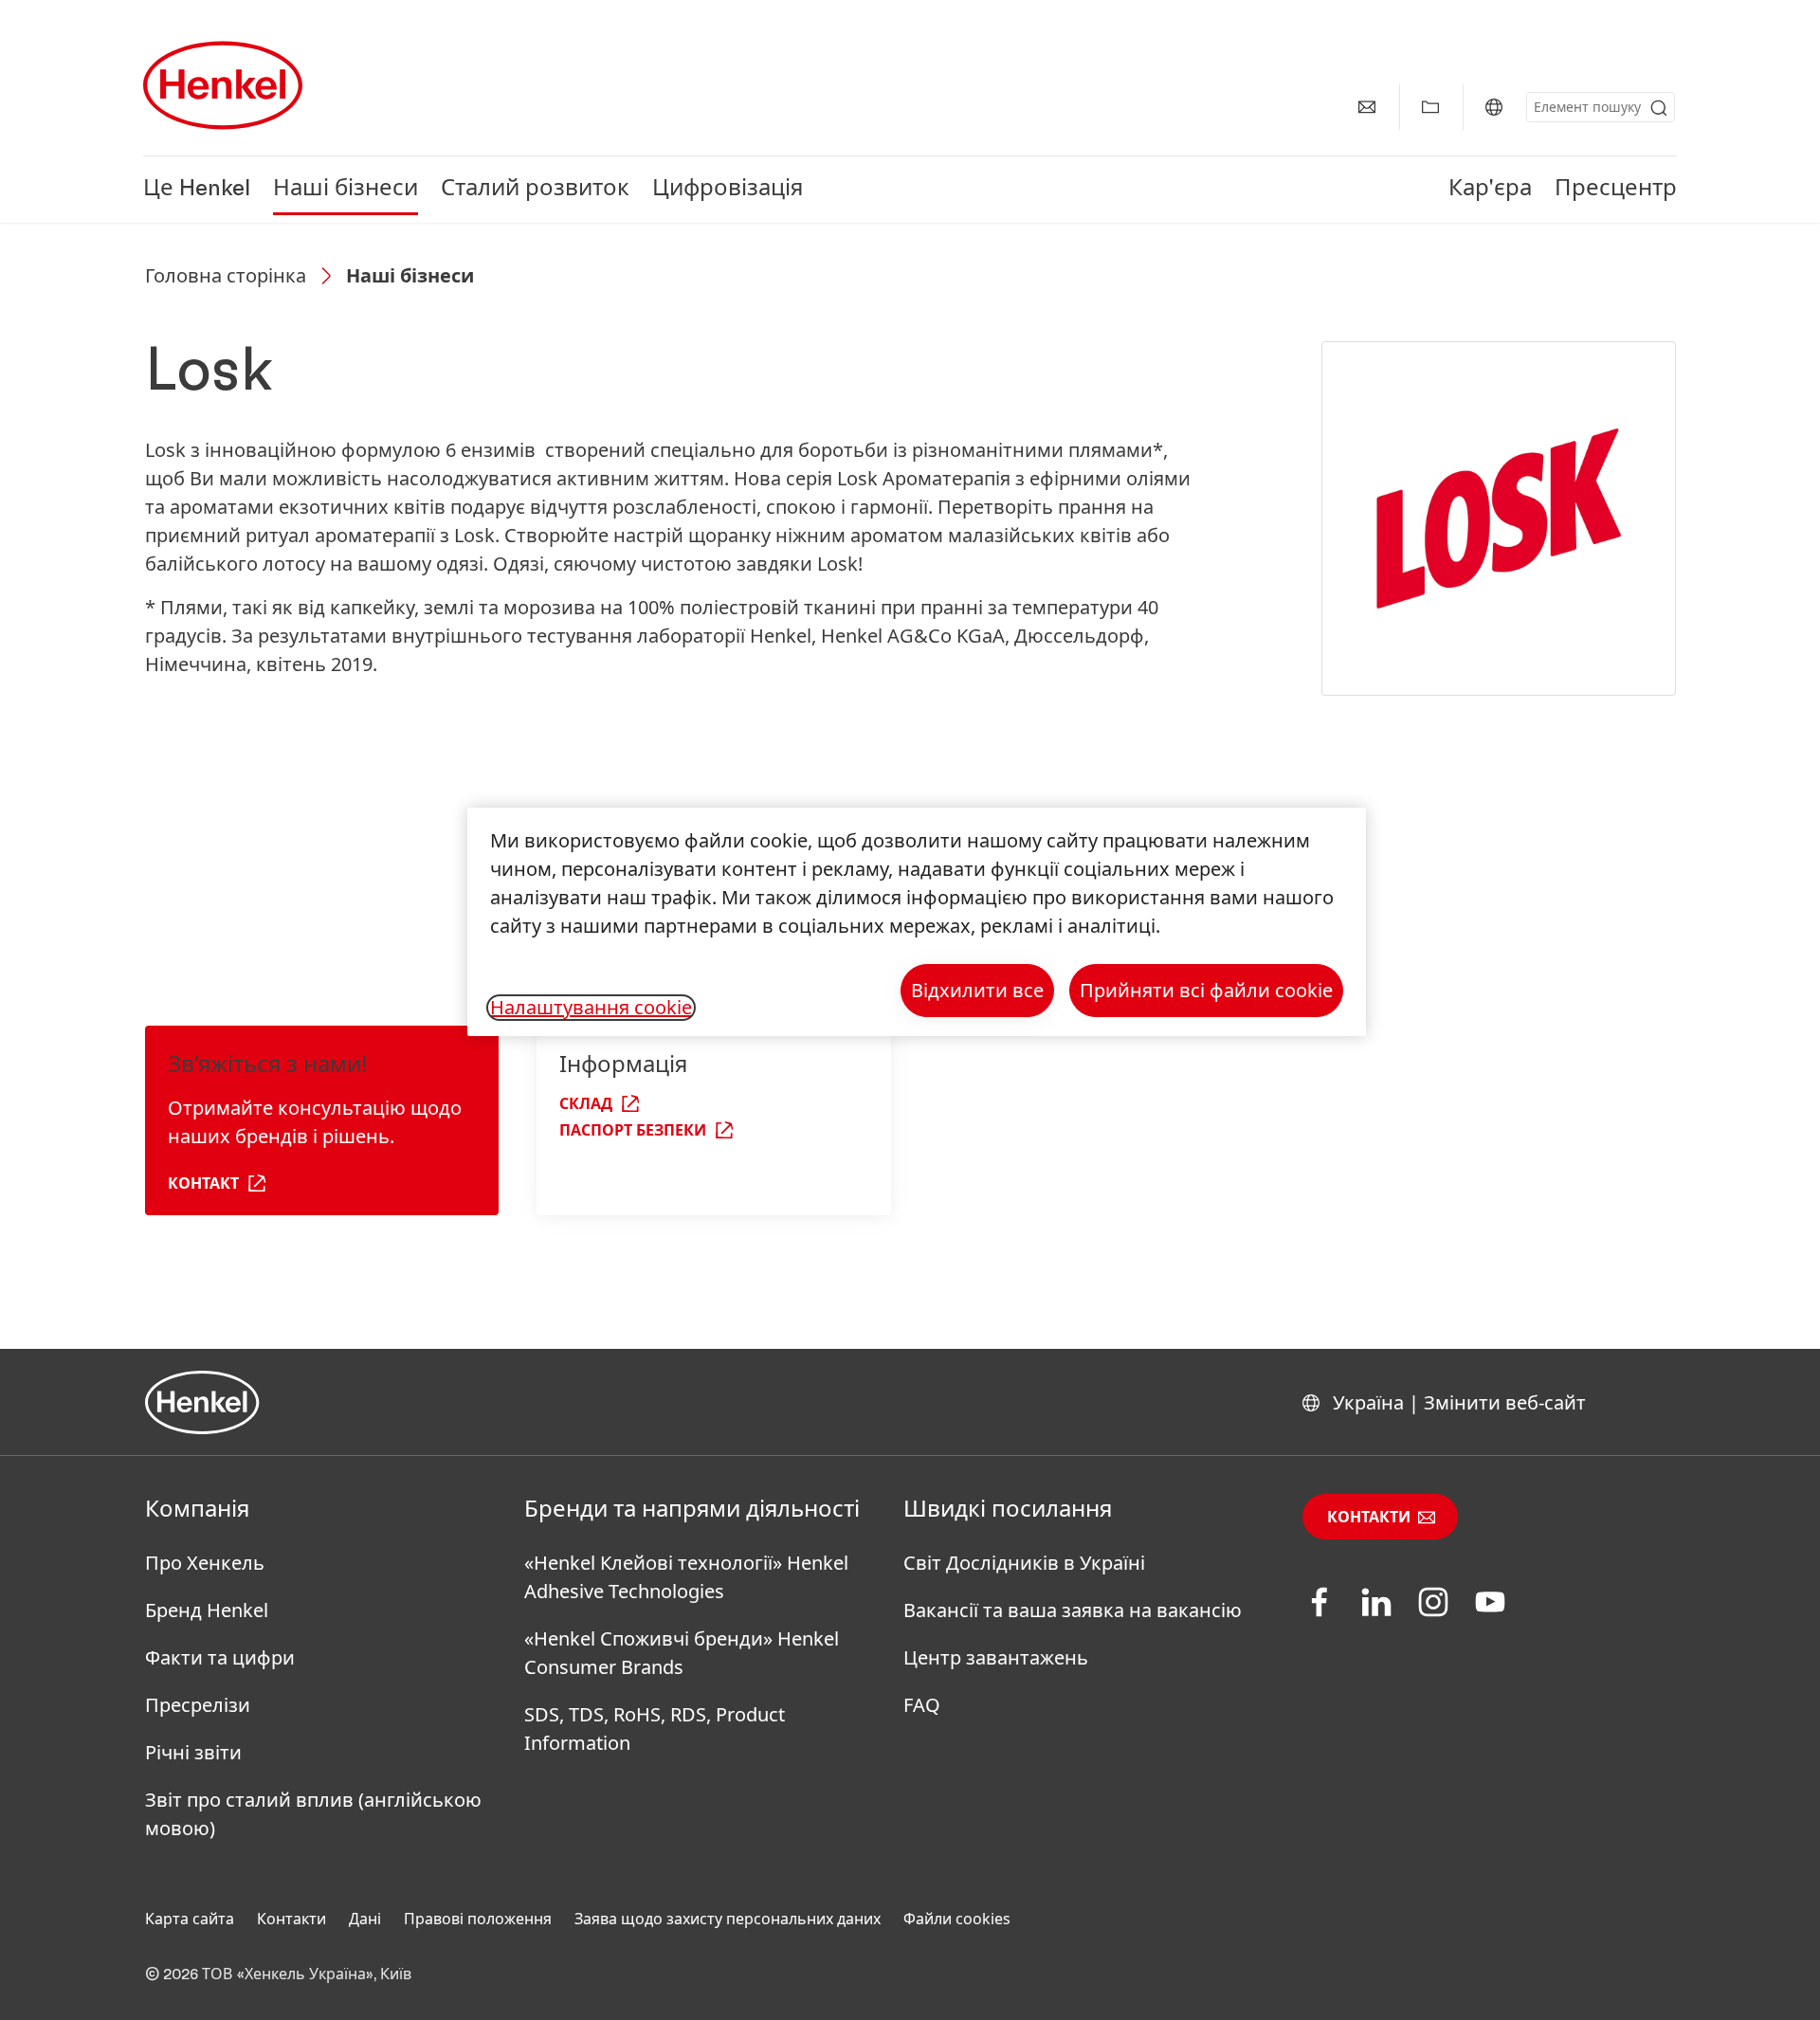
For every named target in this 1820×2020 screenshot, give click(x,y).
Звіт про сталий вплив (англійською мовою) (313, 1814)
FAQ (922, 1705)
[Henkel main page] (223, 85)
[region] (917, 922)
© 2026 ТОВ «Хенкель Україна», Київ (278, 1975)
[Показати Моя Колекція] (1430, 107)
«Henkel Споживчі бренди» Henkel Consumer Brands (682, 1653)
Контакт (203, 1184)
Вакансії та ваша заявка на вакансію (1073, 1610)
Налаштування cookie (591, 1008)
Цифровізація (728, 190)
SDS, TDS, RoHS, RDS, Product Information (655, 1729)
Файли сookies (957, 1919)
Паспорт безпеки (633, 1131)
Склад (586, 1104)
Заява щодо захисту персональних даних (728, 1919)
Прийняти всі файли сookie (1206, 990)
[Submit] (1659, 108)
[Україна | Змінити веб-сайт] (1494, 107)
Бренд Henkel (207, 1610)
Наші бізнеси (346, 190)
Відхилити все (977, 990)
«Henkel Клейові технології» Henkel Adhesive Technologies (686, 1577)
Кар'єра (1490, 190)
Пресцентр (1616, 190)
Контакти (1369, 1518)
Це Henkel (197, 190)
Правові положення (478, 1919)
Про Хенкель (205, 1563)
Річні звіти (193, 1752)
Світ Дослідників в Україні (1024, 1563)
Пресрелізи (198, 1705)
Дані (365, 1919)
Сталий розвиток (535, 190)
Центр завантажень (996, 1657)
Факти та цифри (220, 1657)
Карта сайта (190, 1919)
